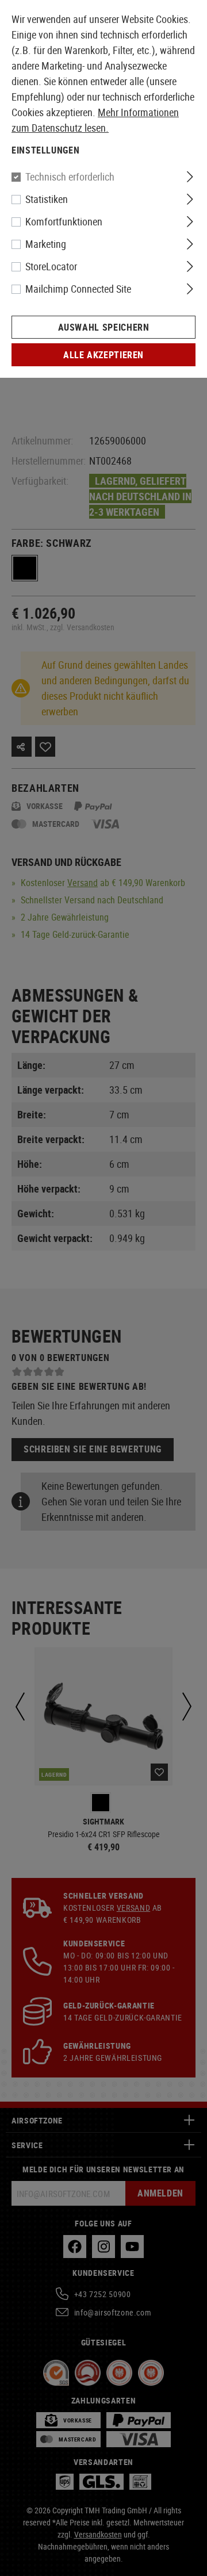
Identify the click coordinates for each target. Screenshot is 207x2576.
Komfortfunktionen (64, 221)
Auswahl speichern (104, 327)
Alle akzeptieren (103, 355)
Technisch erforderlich (70, 177)
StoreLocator (51, 266)
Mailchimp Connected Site (78, 289)
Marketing (46, 244)
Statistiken (47, 199)
